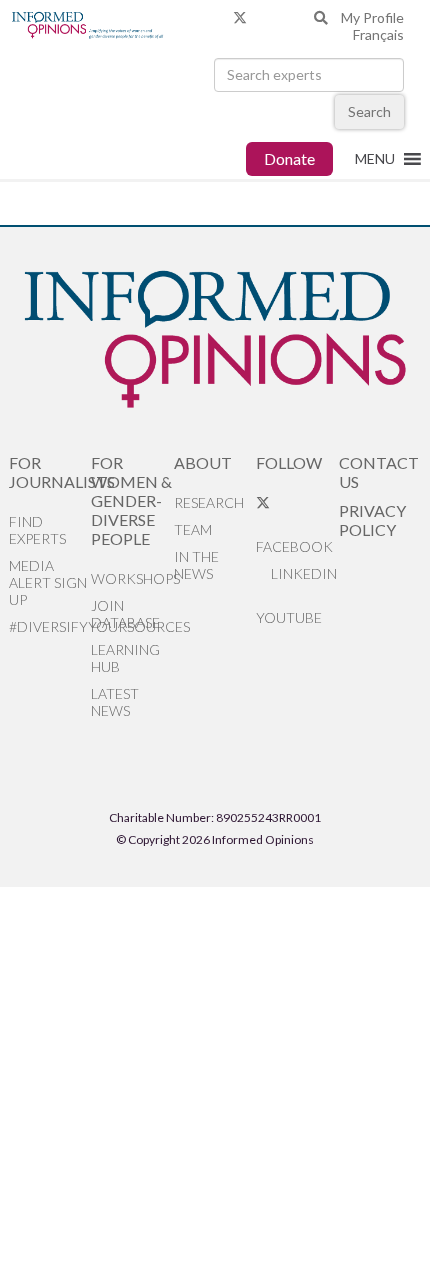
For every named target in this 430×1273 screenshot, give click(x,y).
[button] (375, 159)
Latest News (115, 702)
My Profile (372, 17)
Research (209, 502)
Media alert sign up (48, 582)
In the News (196, 565)
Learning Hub (125, 658)
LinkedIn (302, 573)
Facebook (294, 546)
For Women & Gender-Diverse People (131, 500)
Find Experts (37, 530)
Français (378, 34)
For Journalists (50, 472)
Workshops (132, 578)
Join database (125, 614)
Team (193, 529)
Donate (289, 158)
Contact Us (379, 472)
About (203, 462)
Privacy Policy (372, 520)
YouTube (289, 617)
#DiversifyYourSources (50, 626)
